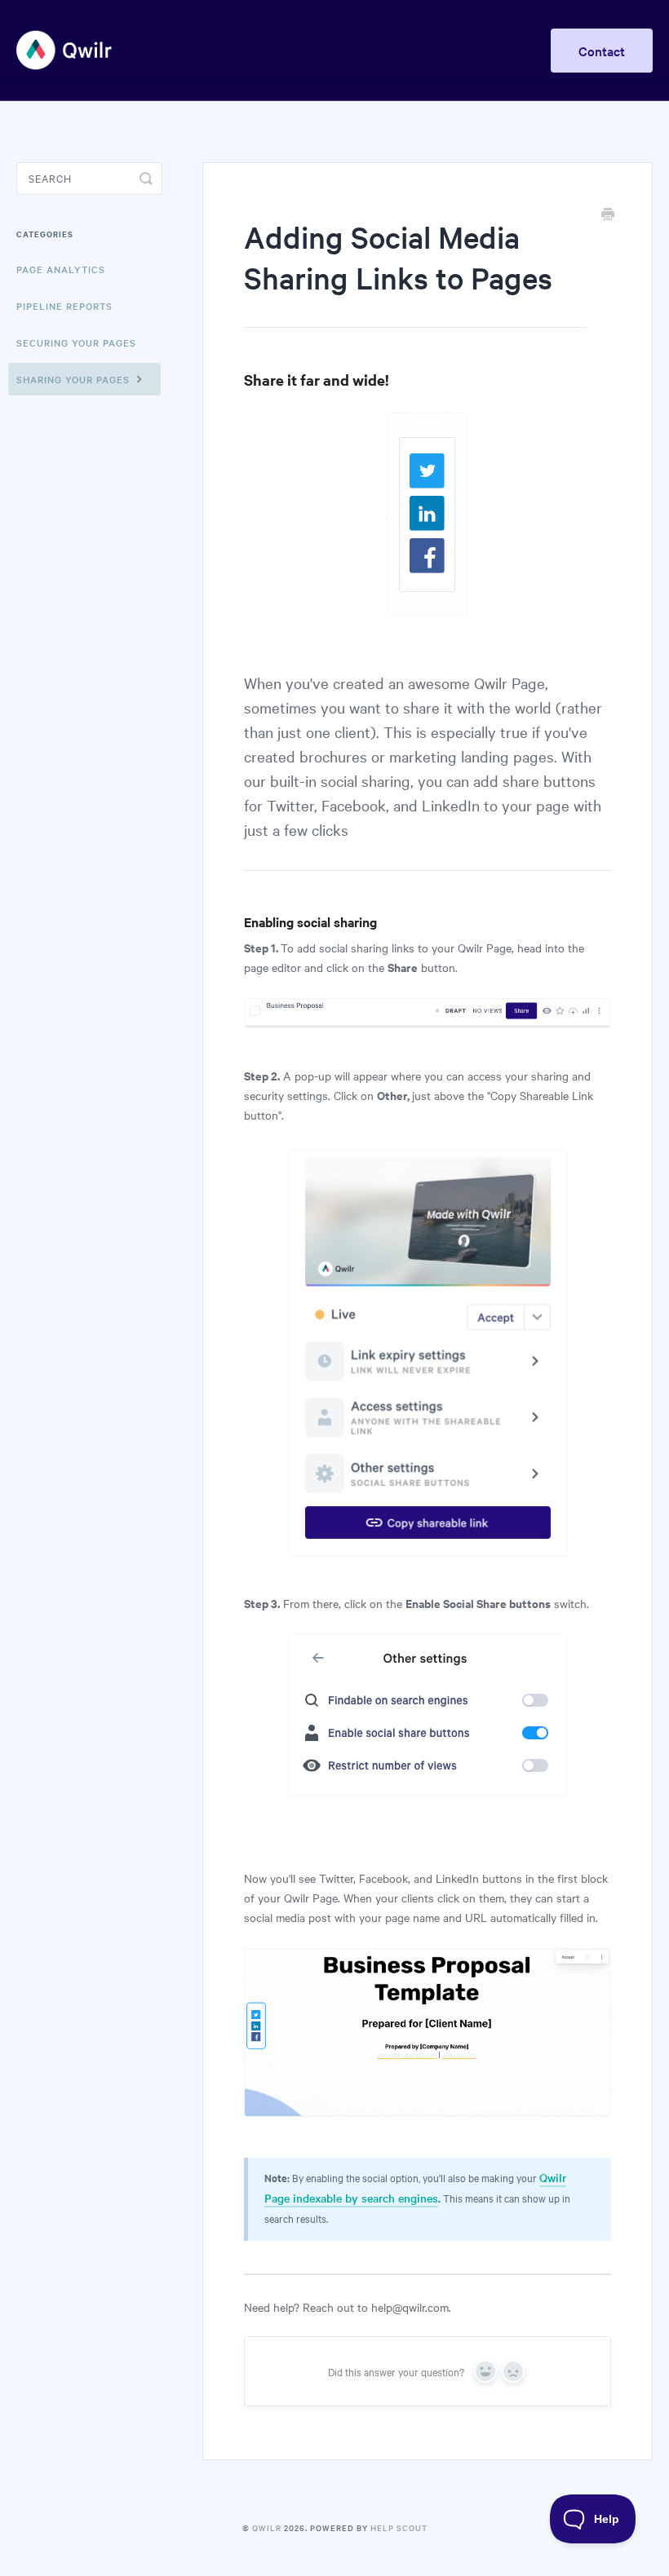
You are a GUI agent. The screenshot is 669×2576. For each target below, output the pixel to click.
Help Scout (399, 2527)
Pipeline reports (64, 306)
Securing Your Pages (76, 342)
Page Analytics (61, 269)
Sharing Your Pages (75, 379)
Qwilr (267, 2527)
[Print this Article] (608, 215)
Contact (602, 51)
